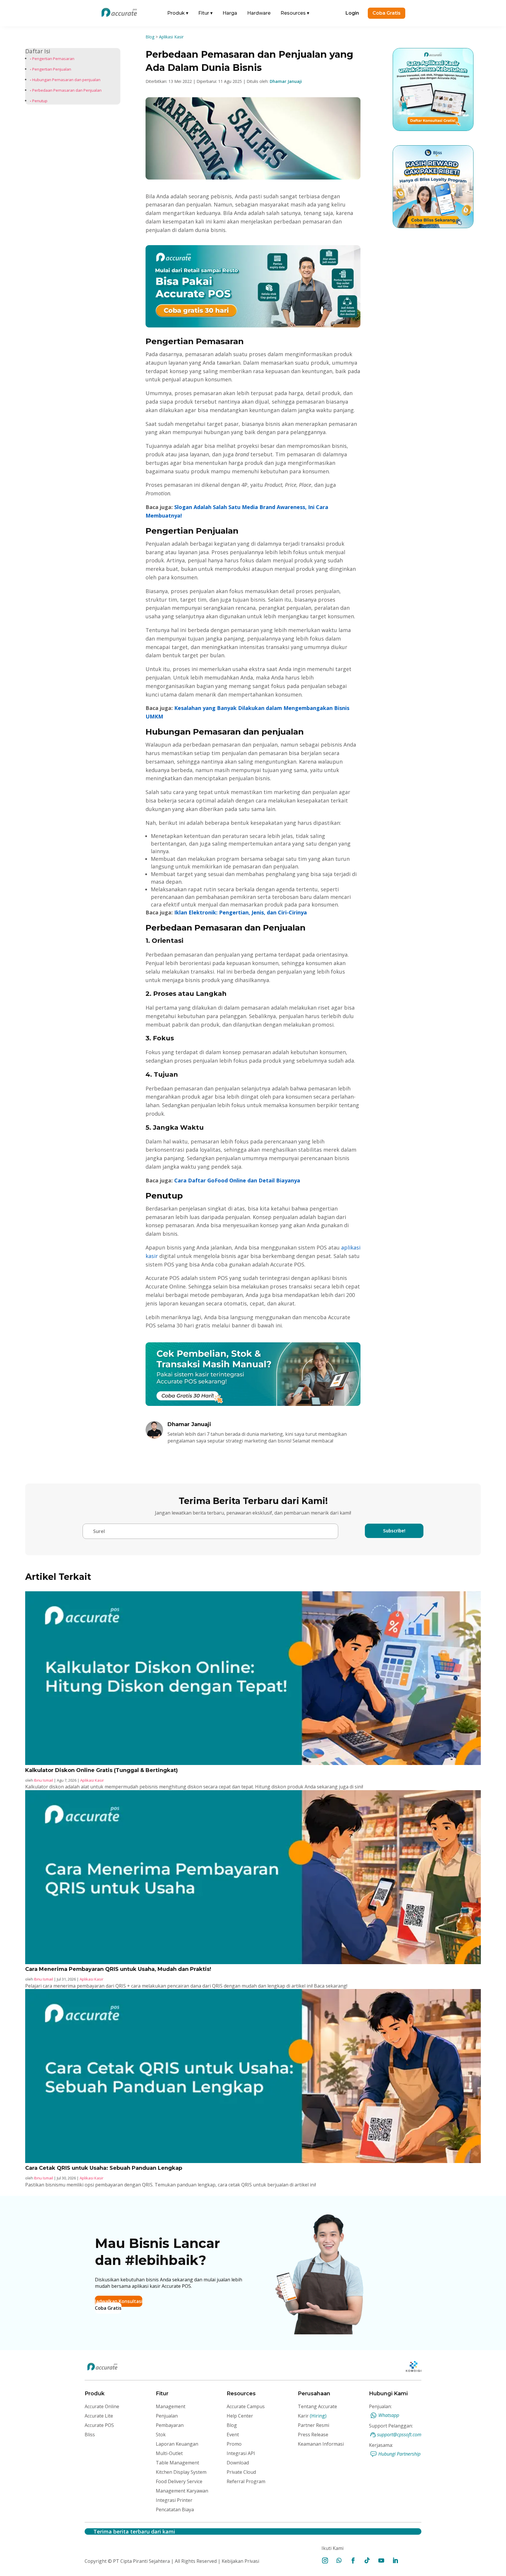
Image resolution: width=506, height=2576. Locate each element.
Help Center (240, 2416)
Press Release (313, 2435)
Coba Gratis (387, 13)
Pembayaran (170, 2425)
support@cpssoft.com (399, 2435)
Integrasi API (241, 2453)
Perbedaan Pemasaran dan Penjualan (67, 90)
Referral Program (246, 2481)
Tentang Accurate (317, 2406)
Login (352, 13)
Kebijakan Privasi (240, 2561)
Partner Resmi (313, 2425)
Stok (161, 2435)
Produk (178, 13)
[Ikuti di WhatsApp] (339, 2560)
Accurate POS (99, 2425)
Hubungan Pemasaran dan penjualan (66, 80)
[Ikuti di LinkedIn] (395, 2560)
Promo (234, 2444)
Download (238, 2463)
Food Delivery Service (179, 2481)
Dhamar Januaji (286, 81)
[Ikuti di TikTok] (367, 2560)
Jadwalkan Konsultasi (119, 2301)
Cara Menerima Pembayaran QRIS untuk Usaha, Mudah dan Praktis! (118, 1969)
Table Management (177, 2463)
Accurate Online (102, 2406)
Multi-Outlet (169, 2453)
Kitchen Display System (181, 2472)
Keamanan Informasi (321, 2444)
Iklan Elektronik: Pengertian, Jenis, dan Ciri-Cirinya (241, 912)
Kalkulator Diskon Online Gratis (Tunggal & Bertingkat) (101, 1770)
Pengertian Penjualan (52, 69)
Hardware (259, 13)
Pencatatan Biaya (175, 2510)
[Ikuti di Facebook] (353, 2560)
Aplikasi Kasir (171, 37)
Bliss (90, 2435)
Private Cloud (241, 2472)
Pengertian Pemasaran (53, 59)
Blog (150, 37)
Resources (295, 13)
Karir (312, 2416)
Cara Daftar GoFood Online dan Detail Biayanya (237, 1180)
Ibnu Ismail (43, 1780)
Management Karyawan (182, 2491)
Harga (230, 13)
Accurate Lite (99, 2416)
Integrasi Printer (174, 2500)
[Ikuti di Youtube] (381, 2560)
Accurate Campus (246, 2406)
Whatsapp (389, 2415)
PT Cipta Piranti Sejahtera (141, 2561)
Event (233, 2435)
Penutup (40, 101)
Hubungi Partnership (399, 2454)
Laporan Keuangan (177, 2444)
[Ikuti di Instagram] (325, 2560)
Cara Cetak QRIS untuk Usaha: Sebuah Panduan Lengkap (104, 2168)
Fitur (205, 13)
